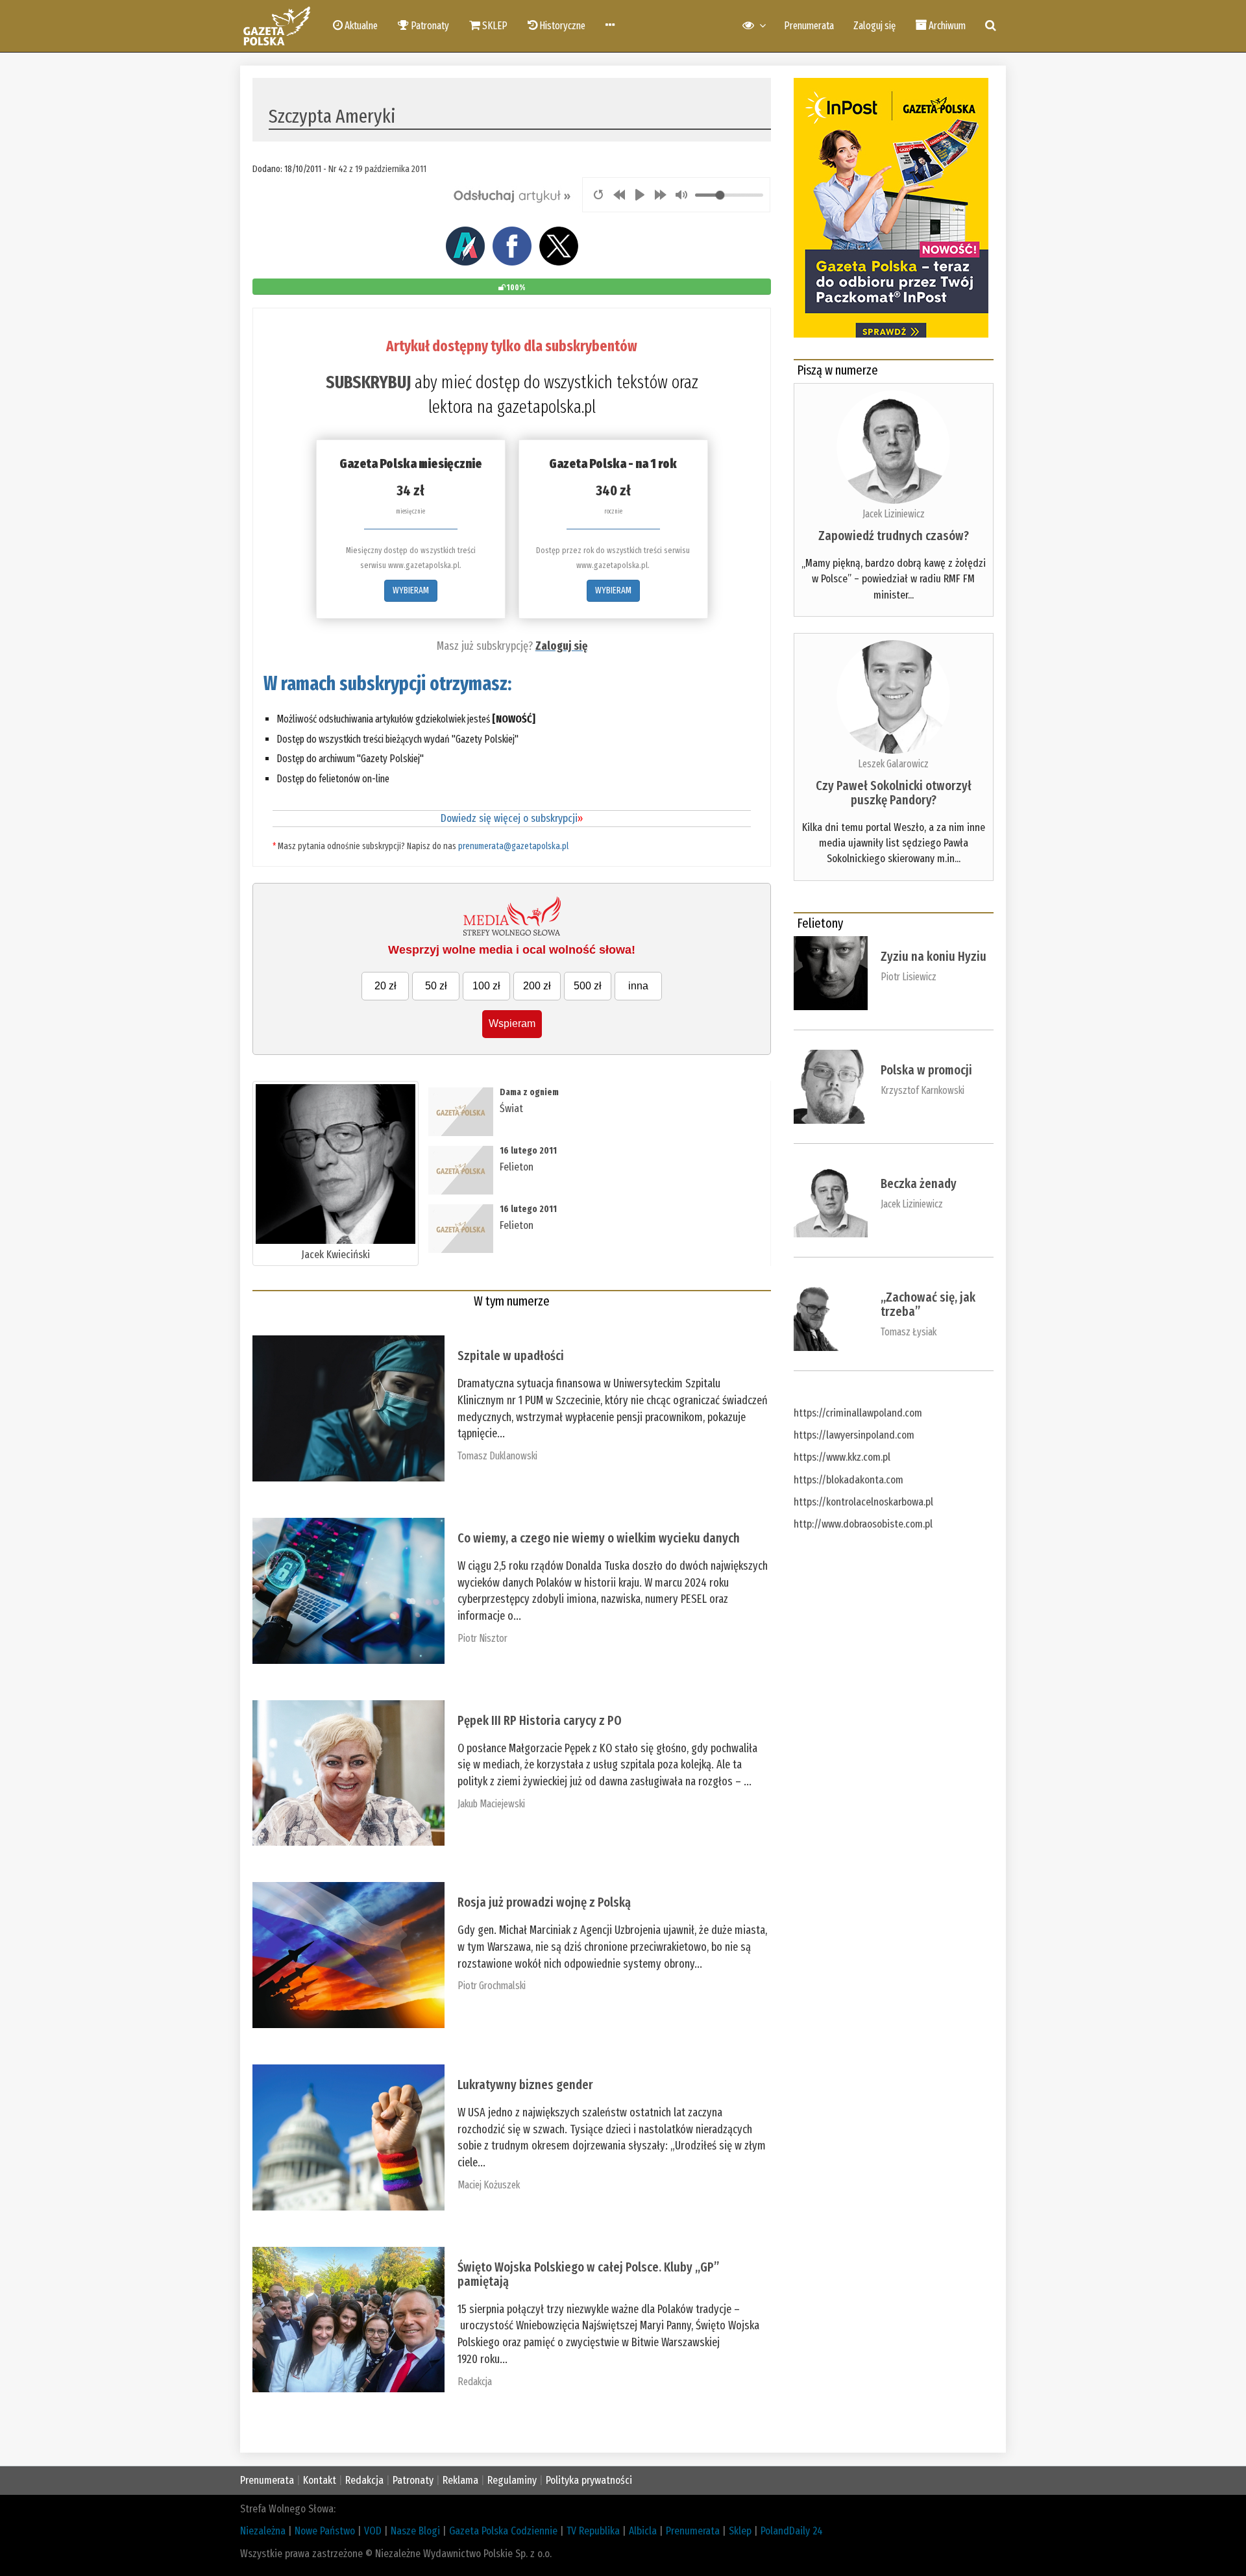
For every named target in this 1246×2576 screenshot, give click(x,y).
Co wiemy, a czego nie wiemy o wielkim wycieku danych (599, 1538)
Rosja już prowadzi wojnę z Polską (544, 1902)
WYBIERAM (411, 590)
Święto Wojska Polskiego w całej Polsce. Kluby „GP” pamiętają (588, 2274)
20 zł (385, 986)
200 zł (537, 986)
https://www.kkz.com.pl (842, 1457)
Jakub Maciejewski (491, 1804)
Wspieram (512, 1023)
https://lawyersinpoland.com (854, 1435)
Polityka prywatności (589, 2480)
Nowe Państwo (325, 2531)
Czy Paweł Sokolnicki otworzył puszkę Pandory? (894, 793)
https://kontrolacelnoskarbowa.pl (863, 1502)
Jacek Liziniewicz (894, 514)
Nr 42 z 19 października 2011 (377, 169)
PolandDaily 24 (792, 2531)
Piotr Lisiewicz (909, 977)
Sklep (740, 2531)
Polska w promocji (926, 1070)
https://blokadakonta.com (849, 1480)
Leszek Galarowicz (893, 764)
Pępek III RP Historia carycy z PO (540, 1720)
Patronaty (413, 2480)
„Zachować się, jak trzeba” (928, 1304)
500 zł (588, 986)
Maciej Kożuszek (489, 2185)
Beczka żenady (919, 1183)
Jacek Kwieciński (336, 1255)
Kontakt (320, 2480)
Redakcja (475, 2382)
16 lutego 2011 (528, 1151)
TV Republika (593, 2531)
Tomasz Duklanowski (497, 1456)
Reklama (460, 2480)
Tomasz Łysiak (909, 1332)
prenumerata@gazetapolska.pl (513, 846)
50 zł (436, 986)
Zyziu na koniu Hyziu (934, 956)
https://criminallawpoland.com (858, 1413)
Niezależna (263, 2531)
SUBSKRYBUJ (368, 382)
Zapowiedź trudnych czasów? (894, 536)
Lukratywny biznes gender (525, 2085)
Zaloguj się (874, 26)
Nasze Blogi (415, 2531)
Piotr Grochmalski (492, 1986)
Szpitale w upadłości (511, 1356)
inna (638, 986)
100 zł (486, 986)
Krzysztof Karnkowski (922, 1090)
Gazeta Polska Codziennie (503, 2531)
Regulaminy (512, 2480)
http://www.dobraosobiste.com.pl (863, 1524)
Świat (511, 1108)
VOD (373, 2531)
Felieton (517, 1167)
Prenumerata (809, 26)
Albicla (643, 2531)
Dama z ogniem (529, 1092)
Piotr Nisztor (483, 1638)
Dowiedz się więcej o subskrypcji (512, 818)
